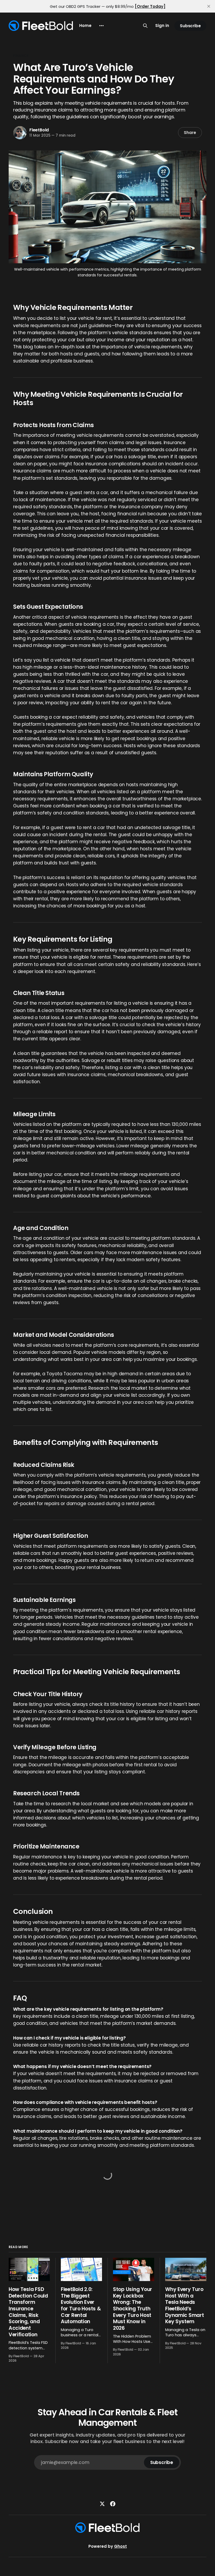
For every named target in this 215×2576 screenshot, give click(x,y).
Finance (21, 56)
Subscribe (190, 26)
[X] (102, 2504)
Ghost (120, 2546)
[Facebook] (113, 2504)
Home (85, 26)
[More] (101, 26)
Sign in (162, 26)
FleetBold (39, 130)
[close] (209, 6)
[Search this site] (145, 26)
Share (190, 133)
